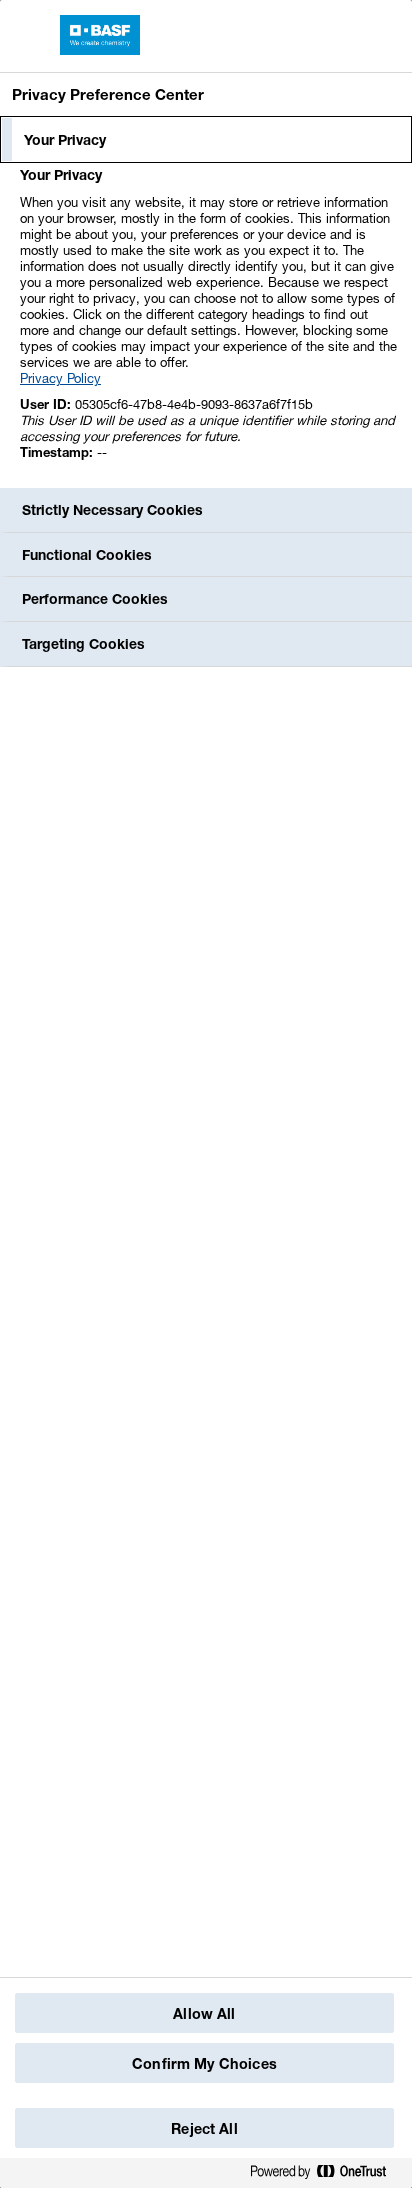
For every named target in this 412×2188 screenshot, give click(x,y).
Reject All (204, 2128)
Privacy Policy (60, 378)
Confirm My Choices (204, 2063)
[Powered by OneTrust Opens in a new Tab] (326, 2175)
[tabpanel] (208, 324)
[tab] (206, 140)
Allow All (204, 2013)
